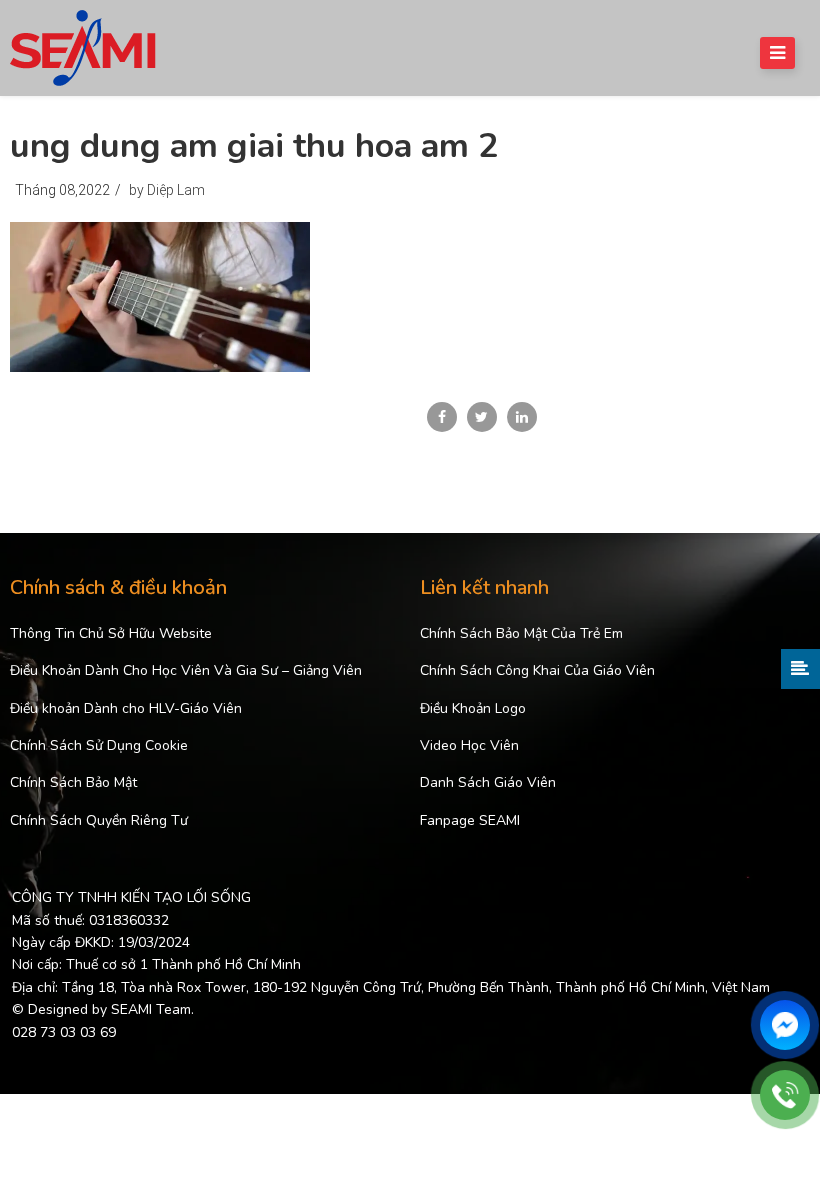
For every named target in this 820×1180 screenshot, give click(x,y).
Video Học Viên (469, 745)
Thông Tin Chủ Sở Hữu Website (111, 633)
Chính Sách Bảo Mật (73, 782)
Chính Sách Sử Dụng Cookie (99, 745)
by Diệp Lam (167, 190)
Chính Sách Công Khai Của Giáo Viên (537, 670)
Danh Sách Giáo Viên (488, 782)
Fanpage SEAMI (470, 820)
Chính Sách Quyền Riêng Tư (99, 820)
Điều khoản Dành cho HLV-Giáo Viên (126, 708)
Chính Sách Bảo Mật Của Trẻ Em (521, 633)
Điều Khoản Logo (473, 708)
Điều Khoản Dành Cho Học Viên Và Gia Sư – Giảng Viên (186, 670)
